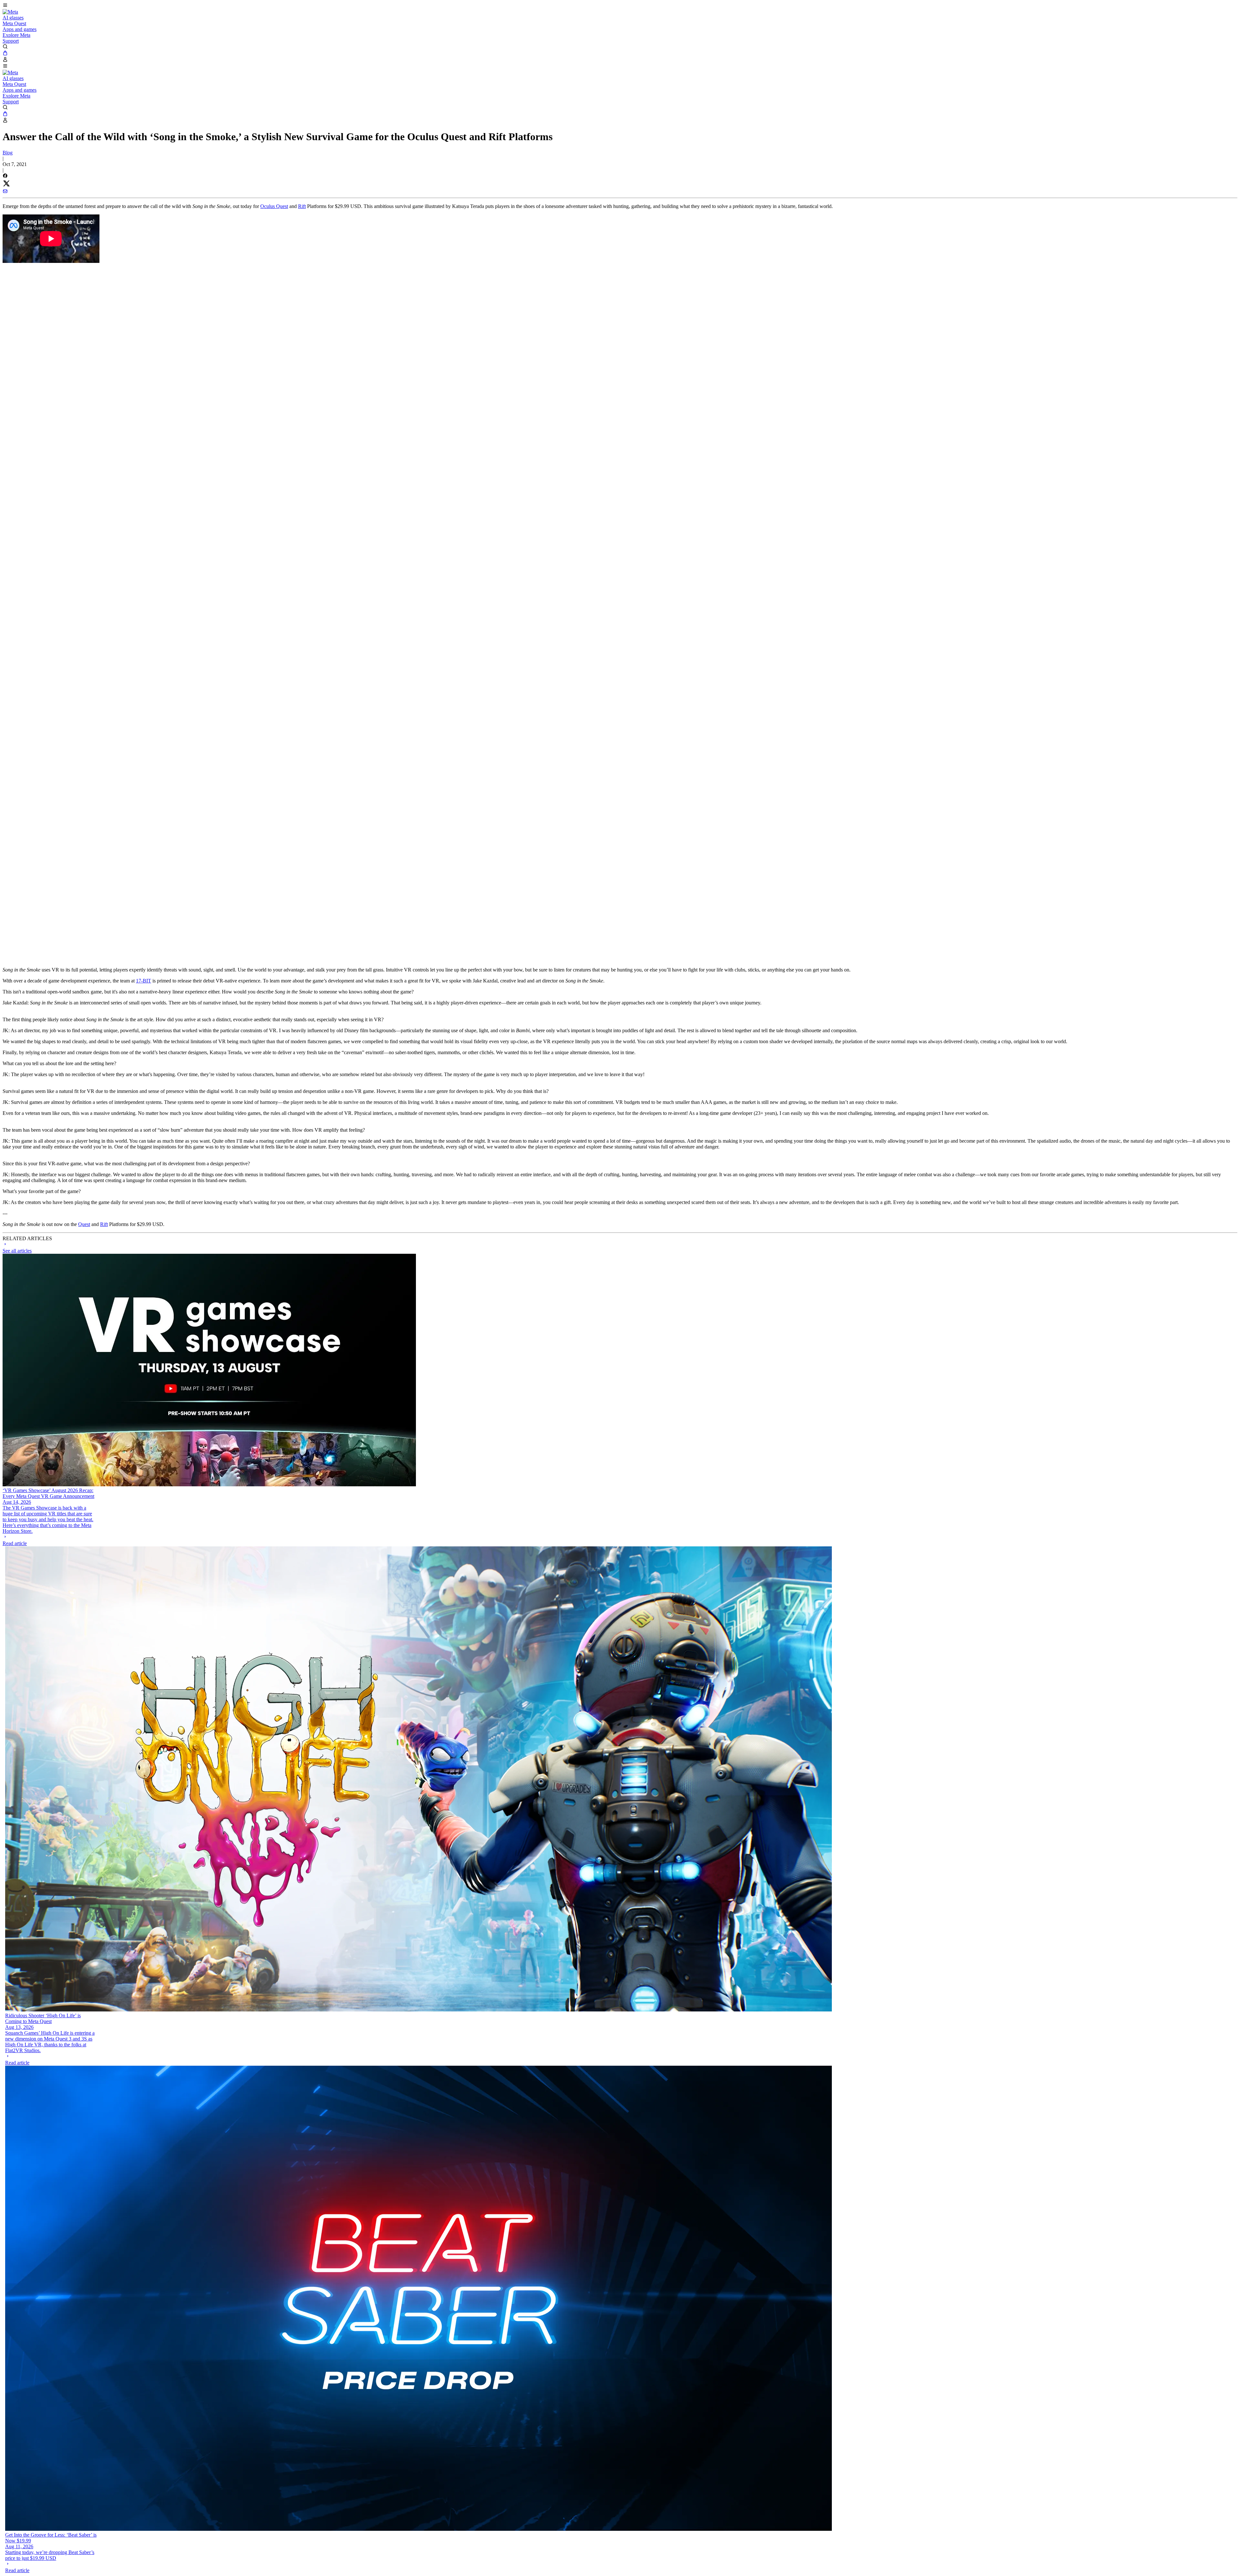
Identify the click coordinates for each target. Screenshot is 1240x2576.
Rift (302, 206)
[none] (49, 1540)
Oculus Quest (274, 206)
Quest (84, 1224)
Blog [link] (8, 153)
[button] (620, 6)
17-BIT (144, 981)
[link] (10, 12)
